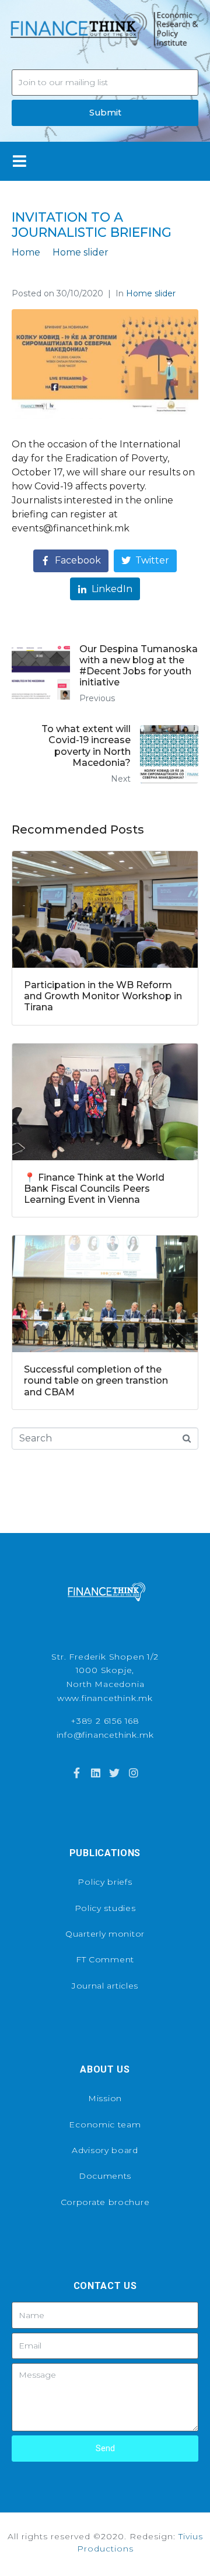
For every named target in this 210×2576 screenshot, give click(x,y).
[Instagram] (133, 1773)
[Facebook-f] (76, 1773)
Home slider (151, 293)
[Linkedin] (96, 1773)
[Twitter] (114, 1773)
